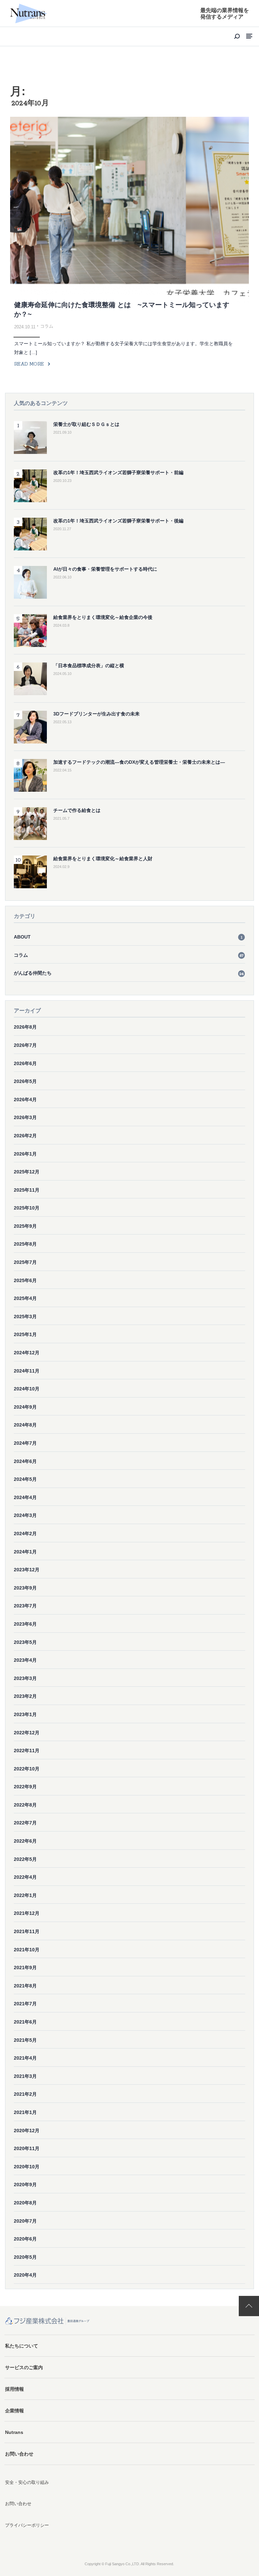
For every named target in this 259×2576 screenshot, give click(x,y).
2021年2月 (25, 2094)
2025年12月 (27, 1172)
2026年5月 (25, 1081)
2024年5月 (25, 1479)
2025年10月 (27, 1208)
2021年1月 (25, 2112)
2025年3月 (25, 1317)
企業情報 (15, 2411)
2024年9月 (25, 1407)
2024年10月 (27, 1389)
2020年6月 (25, 2239)
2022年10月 (27, 1769)
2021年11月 (27, 1931)
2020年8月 (25, 2203)
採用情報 (15, 2389)
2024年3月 (25, 1515)
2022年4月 (25, 1877)
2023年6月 (25, 1624)
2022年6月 (25, 1841)
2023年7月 (25, 1606)
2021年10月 (27, 1950)
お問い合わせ (19, 2454)
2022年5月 (25, 1859)
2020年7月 (25, 2221)
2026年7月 (25, 1045)
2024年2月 (25, 1534)
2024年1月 (25, 1552)
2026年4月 (25, 1100)
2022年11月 (27, 1751)
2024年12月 (27, 1353)
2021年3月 (25, 2076)
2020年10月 (27, 2167)
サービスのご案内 (24, 2367)
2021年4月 (25, 2058)
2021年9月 (25, 1968)
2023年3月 (25, 1678)
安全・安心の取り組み (27, 2482)
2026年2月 (25, 1136)
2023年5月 (25, 1642)
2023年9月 (25, 1588)
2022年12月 (27, 1733)
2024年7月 (25, 1443)
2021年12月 (27, 1913)
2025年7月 (25, 1262)
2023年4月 (25, 1660)
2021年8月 (25, 1986)
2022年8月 (25, 1805)
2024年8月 (25, 1425)
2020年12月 (27, 2131)
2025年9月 (25, 1226)
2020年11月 (27, 2148)
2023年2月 (25, 1696)
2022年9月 (25, 1787)
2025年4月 (25, 1298)
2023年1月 (25, 1714)
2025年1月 (25, 1334)
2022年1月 (25, 1895)
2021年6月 (25, 2022)
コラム (129, 955)
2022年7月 (25, 1823)
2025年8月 (25, 1244)
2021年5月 (25, 2040)
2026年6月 (25, 1063)
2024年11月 (27, 1371)
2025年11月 (27, 1190)
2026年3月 (25, 1117)
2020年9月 (25, 2185)
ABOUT (128, 937)
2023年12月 (27, 1570)
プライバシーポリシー (27, 2525)
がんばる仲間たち (129, 973)
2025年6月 (25, 1280)
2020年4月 (25, 2275)
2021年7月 (25, 2004)
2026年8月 (25, 1027)
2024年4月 (25, 1497)
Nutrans (14, 2432)
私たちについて (22, 2346)
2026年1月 (25, 1154)
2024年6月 (25, 1461)
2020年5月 (25, 2257)
